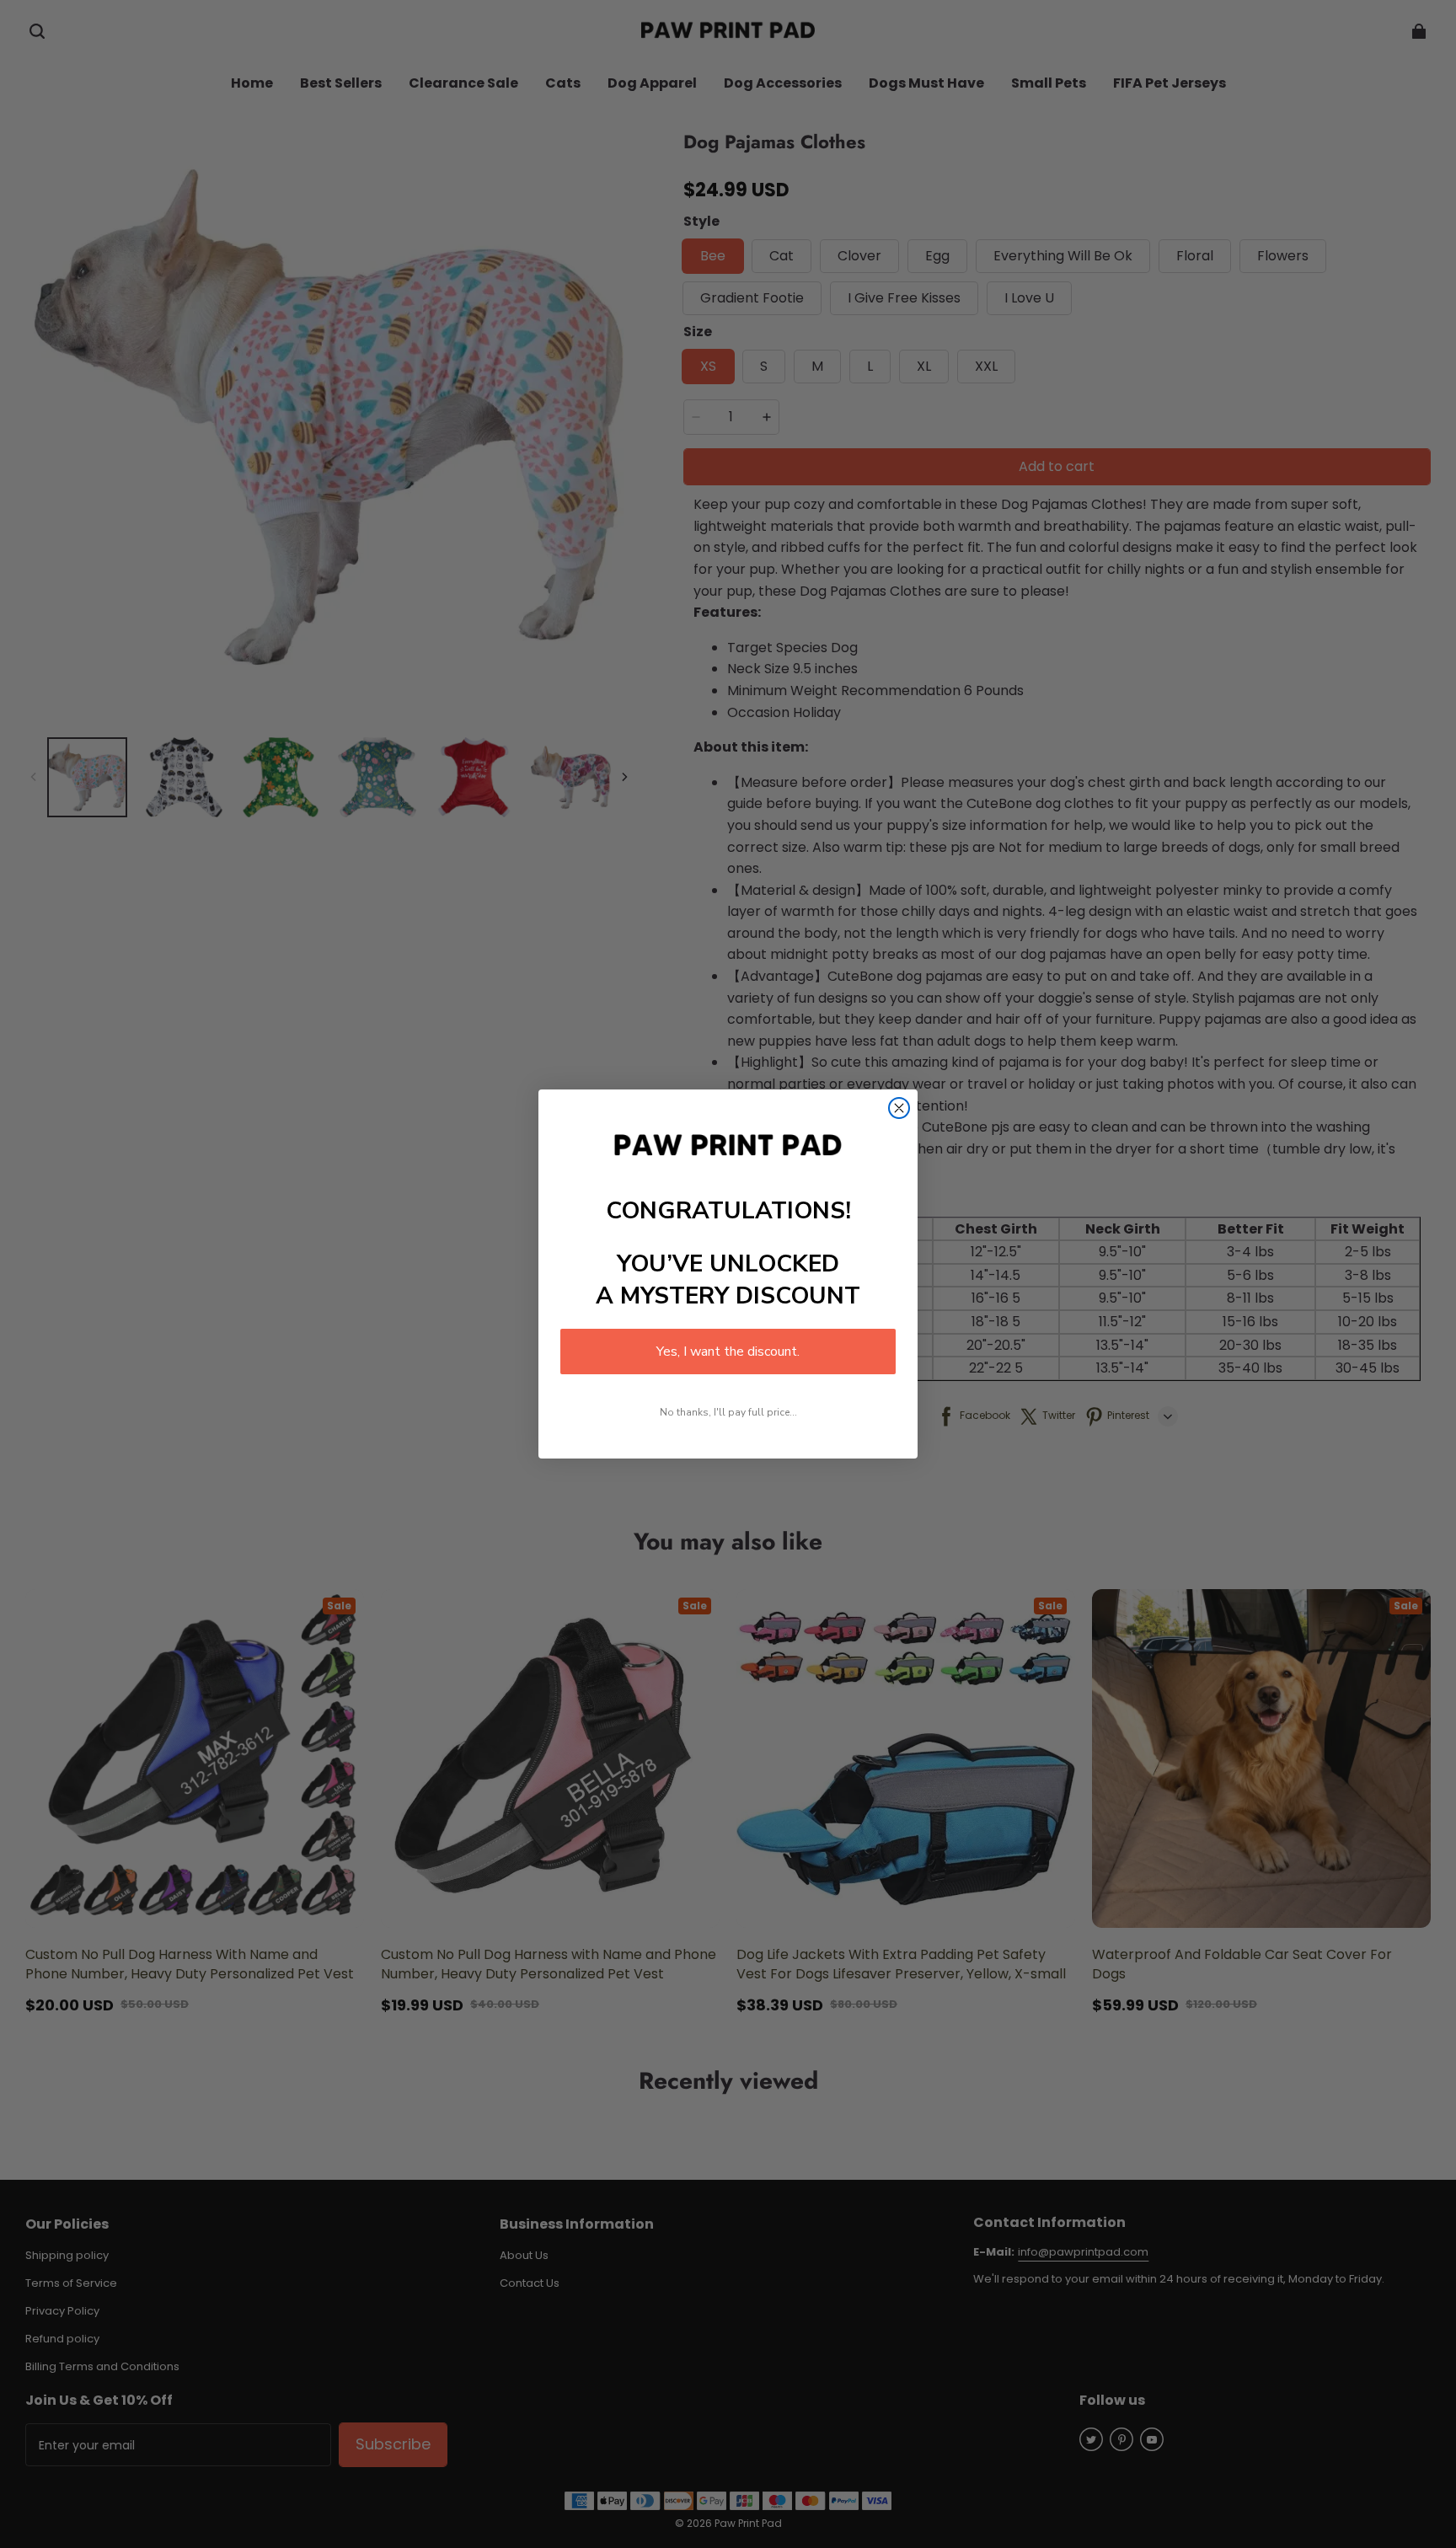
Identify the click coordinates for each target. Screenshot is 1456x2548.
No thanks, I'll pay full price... (728, 1412)
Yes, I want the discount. (728, 1352)
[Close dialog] (899, 1108)
